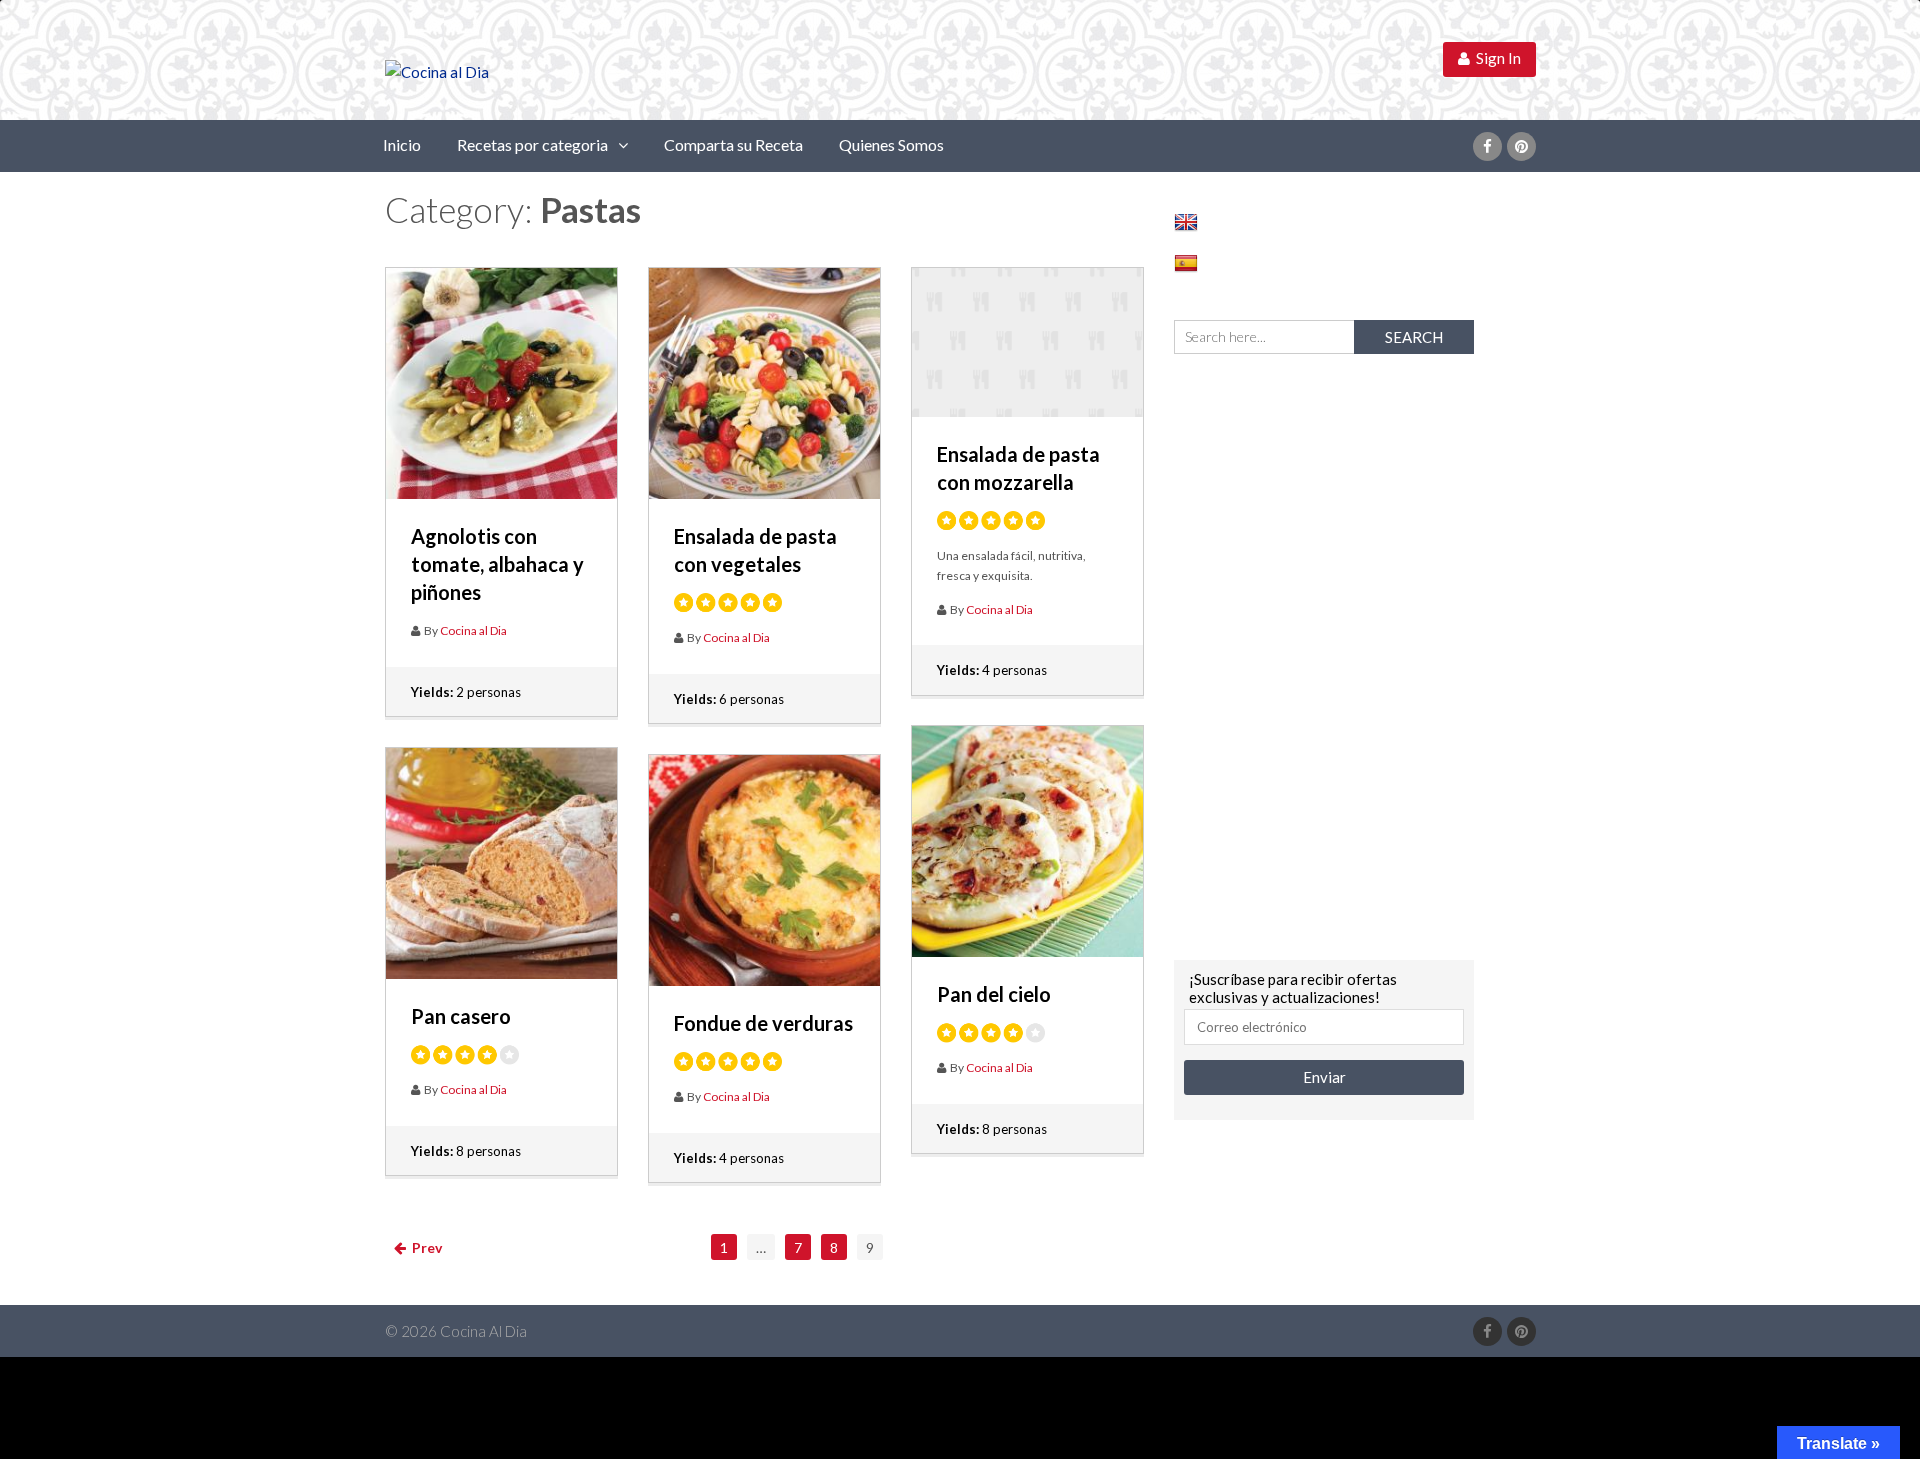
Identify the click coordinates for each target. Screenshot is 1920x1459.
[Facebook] (1487, 146)
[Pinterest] (1521, 146)
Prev (424, 1247)
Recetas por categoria (532, 144)
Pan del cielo (994, 994)
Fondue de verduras (763, 1023)
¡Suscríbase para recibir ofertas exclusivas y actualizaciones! (1293, 988)
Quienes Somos (891, 144)
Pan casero (461, 1016)
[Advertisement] (1324, 654)
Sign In (1495, 58)
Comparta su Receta (733, 144)
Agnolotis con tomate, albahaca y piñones (497, 564)
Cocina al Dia (473, 630)
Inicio (402, 144)
